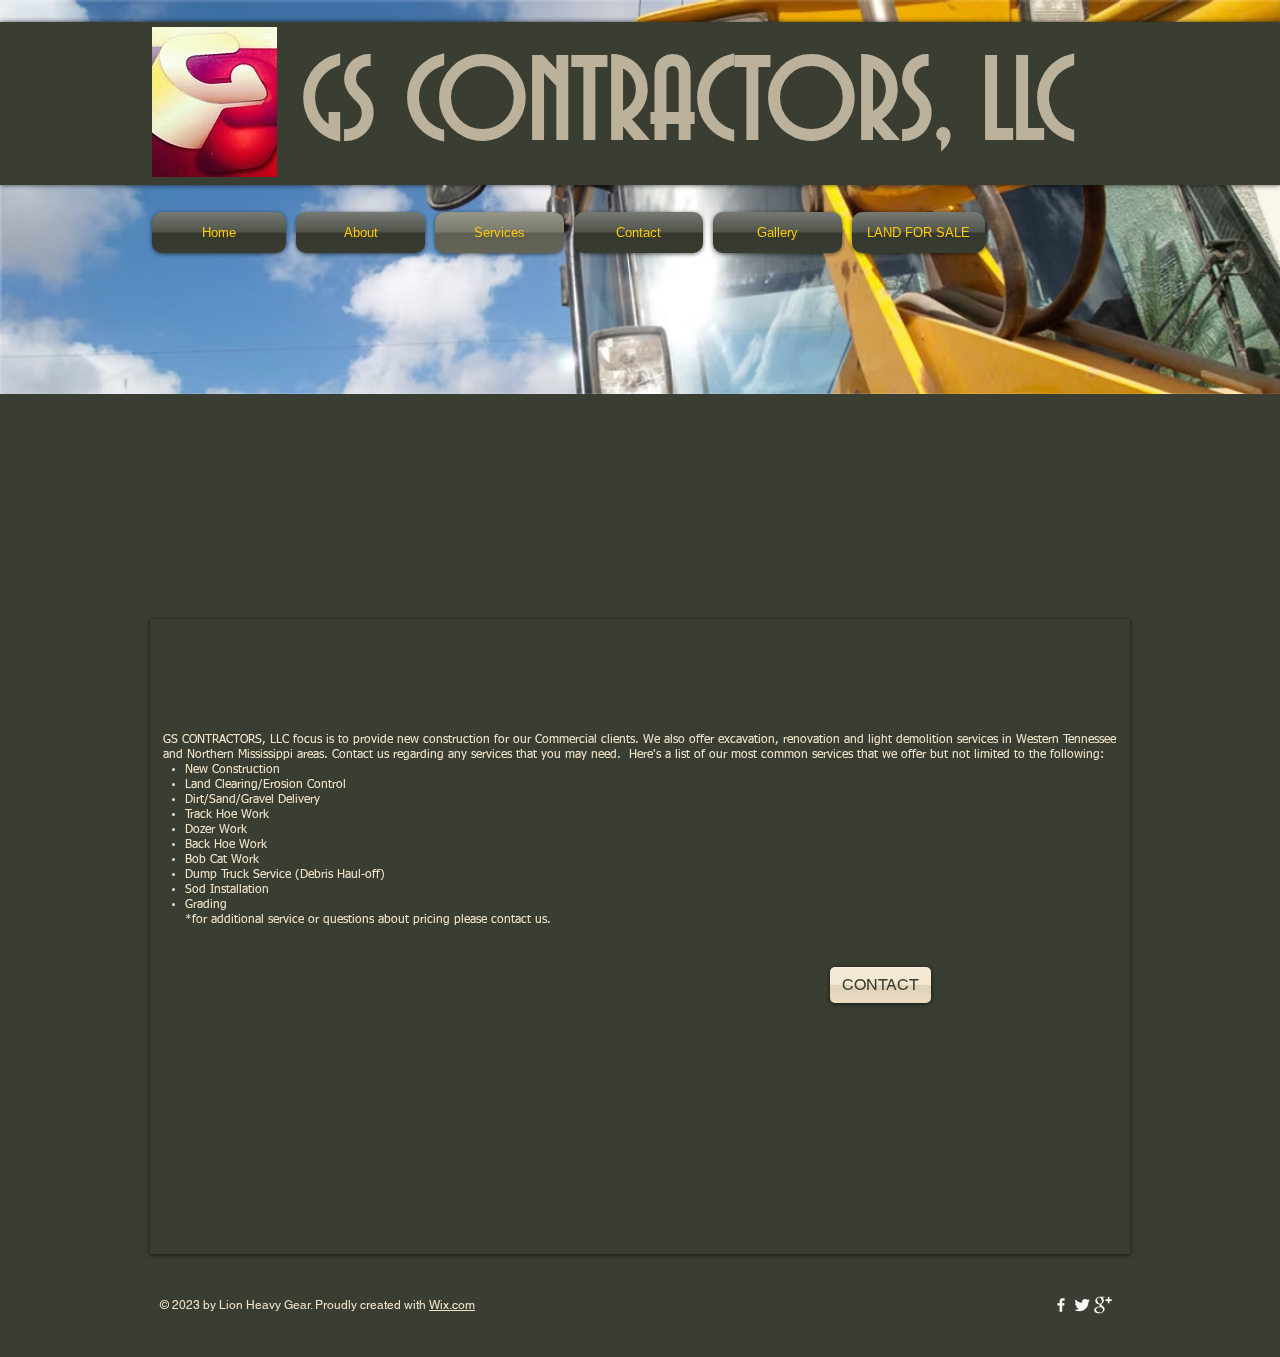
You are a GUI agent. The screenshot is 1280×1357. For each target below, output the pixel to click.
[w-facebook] (1061, 1305)
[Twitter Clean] (1082, 1305)
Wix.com (452, 1305)
